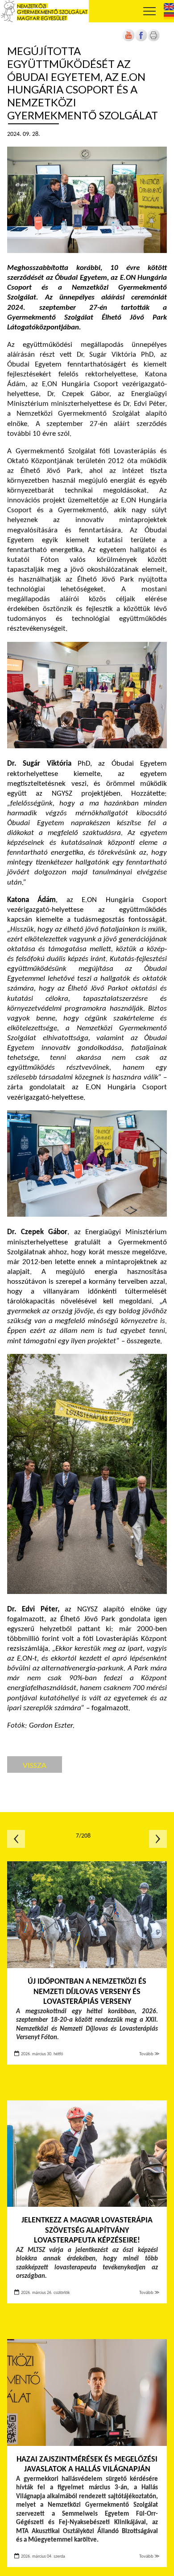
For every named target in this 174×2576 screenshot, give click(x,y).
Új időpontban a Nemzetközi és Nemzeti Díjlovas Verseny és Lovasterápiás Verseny (87, 1992)
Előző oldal (16, 1839)
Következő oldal (158, 1839)
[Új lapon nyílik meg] (141, 40)
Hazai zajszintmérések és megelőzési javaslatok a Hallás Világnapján (87, 2465)
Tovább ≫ (149, 2054)
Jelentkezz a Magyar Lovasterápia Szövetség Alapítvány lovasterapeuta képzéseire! (87, 2230)
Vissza (35, 1765)
